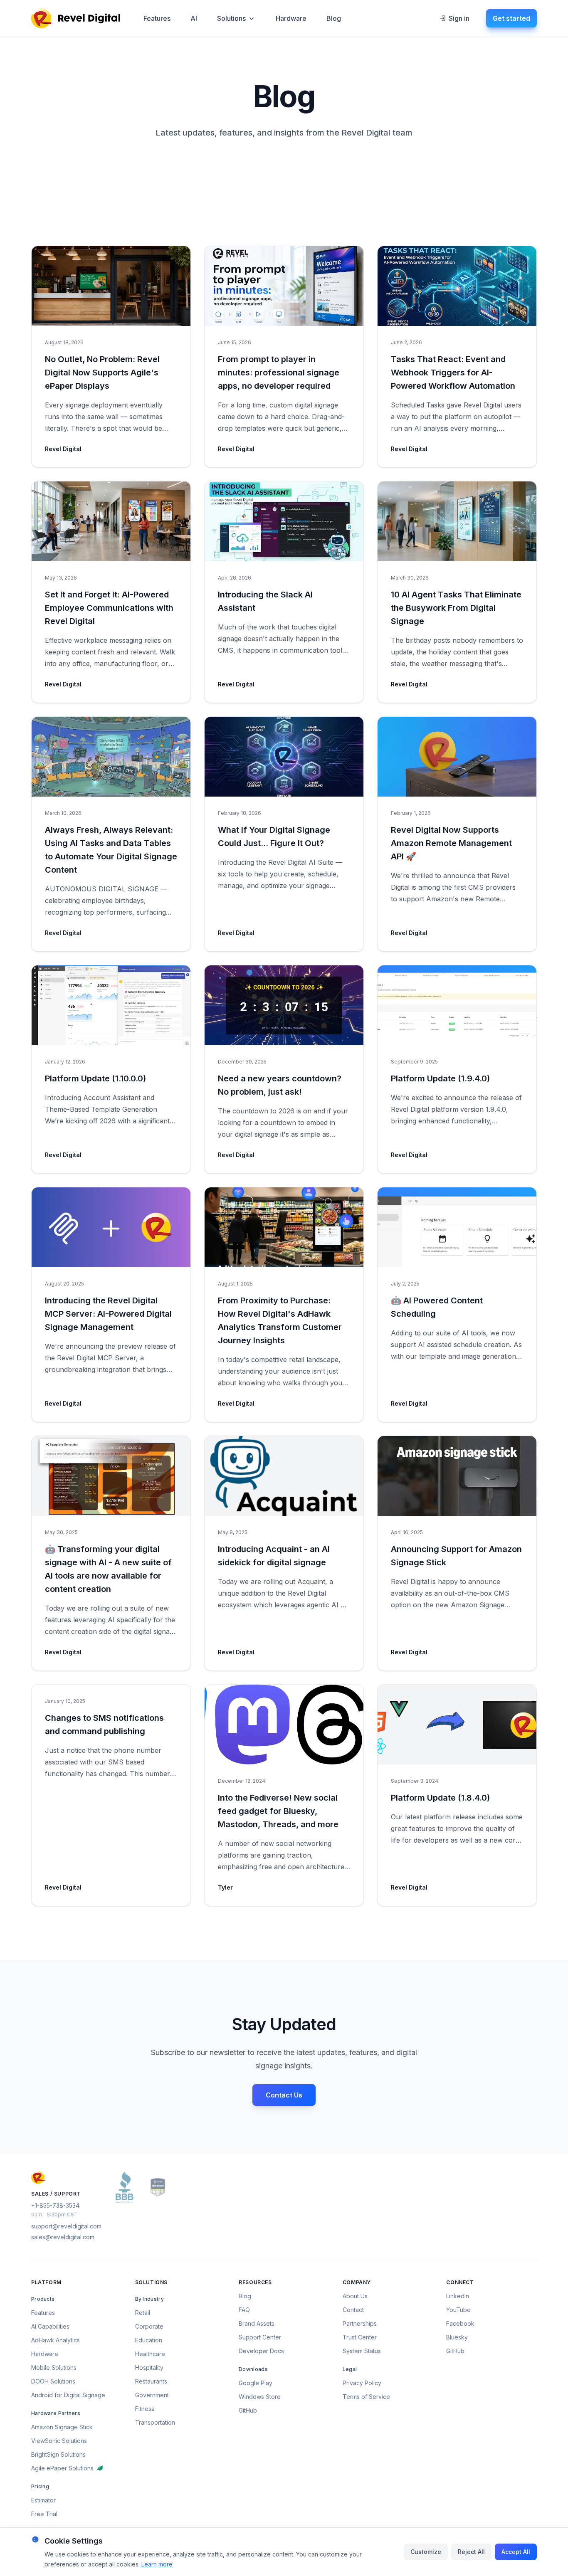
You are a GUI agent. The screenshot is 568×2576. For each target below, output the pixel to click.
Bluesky (457, 2337)
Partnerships (360, 2323)
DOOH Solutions (53, 2381)
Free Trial (44, 2514)
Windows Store (260, 2397)
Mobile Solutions (54, 2368)
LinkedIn (458, 2296)
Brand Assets (257, 2323)
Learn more (157, 2564)
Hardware (291, 18)
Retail (143, 2313)
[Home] (76, 18)
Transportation (155, 2422)
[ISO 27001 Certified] (158, 2187)
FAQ (244, 2310)
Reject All (471, 2552)
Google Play (256, 2383)
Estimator (43, 2500)
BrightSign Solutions (58, 2454)
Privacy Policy (362, 2383)
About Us (355, 2296)
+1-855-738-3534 (55, 2205)
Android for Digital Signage (68, 2395)
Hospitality (149, 2368)
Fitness (145, 2409)
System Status (362, 2351)
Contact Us (284, 2095)
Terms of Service (366, 2397)
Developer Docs (261, 2351)
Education (149, 2340)
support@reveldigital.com (66, 2226)
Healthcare (150, 2354)
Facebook (460, 2323)
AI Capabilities (50, 2326)
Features (157, 18)
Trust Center (360, 2337)
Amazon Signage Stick (62, 2427)
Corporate (149, 2326)
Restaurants (151, 2381)
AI (194, 18)
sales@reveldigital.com (63, 2237)
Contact (353, 2310)
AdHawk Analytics (56, 2340)
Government (152, 2395)
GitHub (248, 2410)
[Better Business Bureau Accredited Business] (125, 2187)
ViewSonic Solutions (59, 2441)
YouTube (458, 2310)
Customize (426, 2552)
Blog (334, 18)
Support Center (260, 2337)
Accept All (516, 2552)
